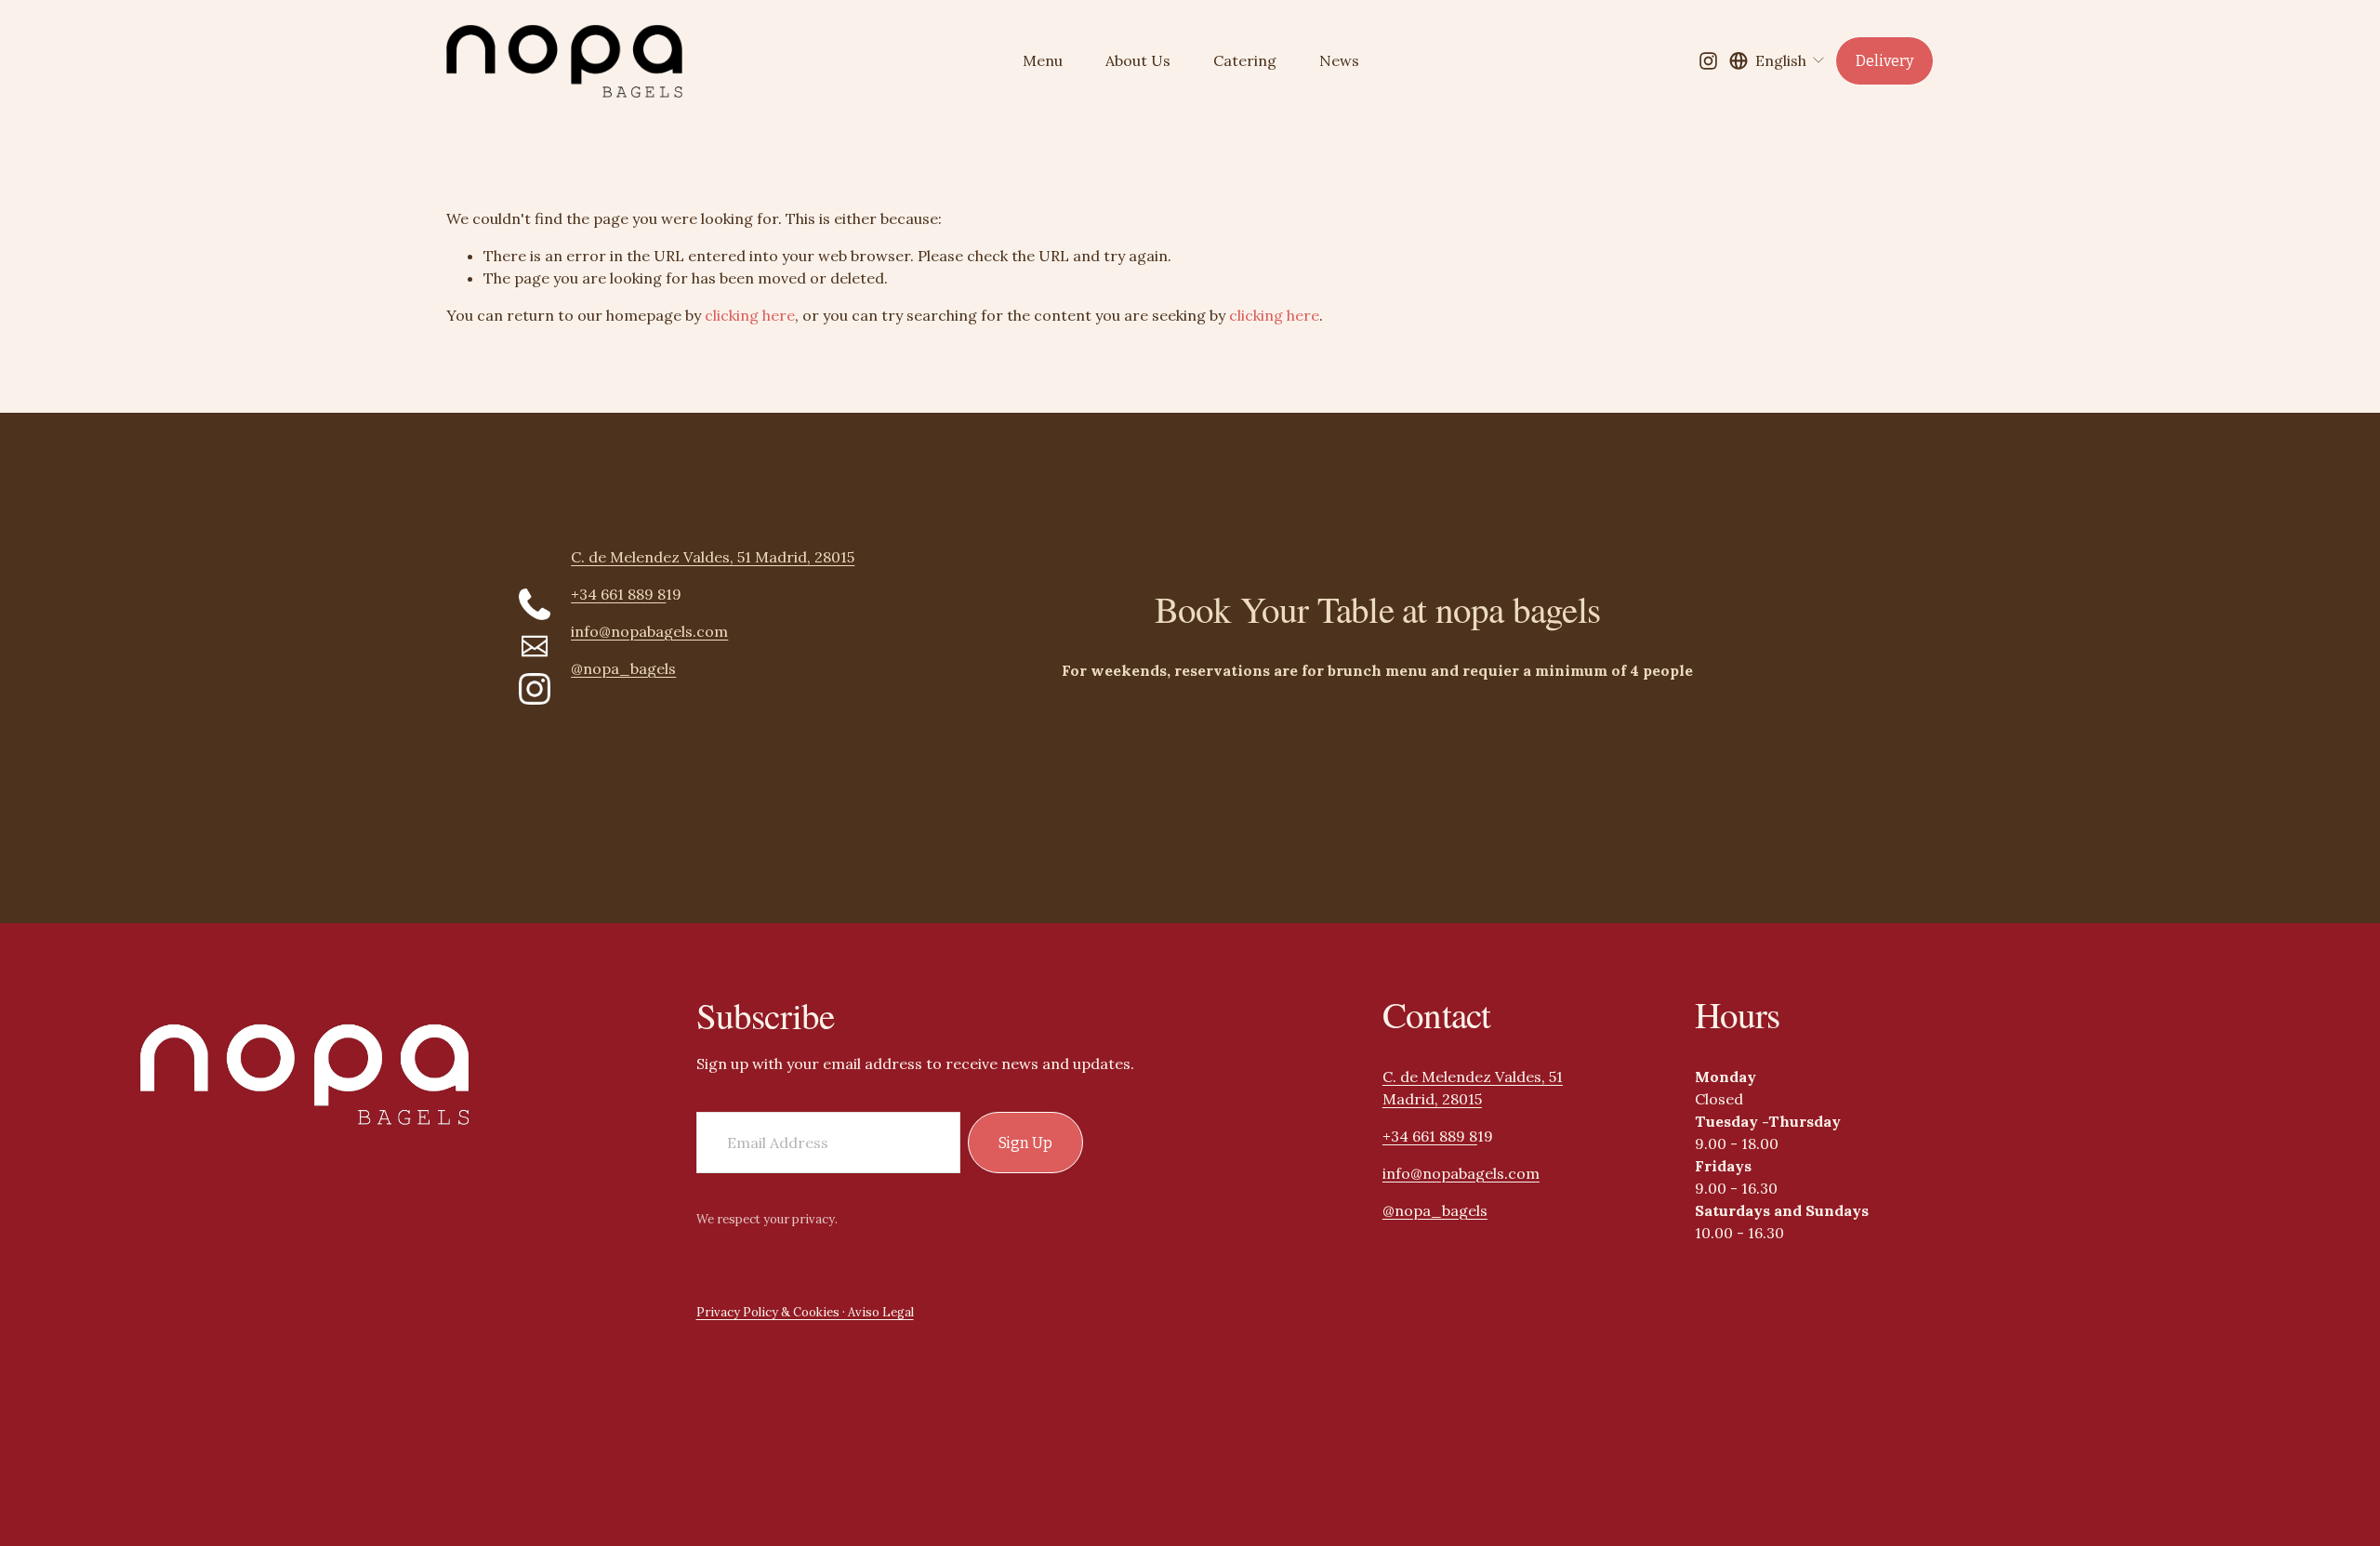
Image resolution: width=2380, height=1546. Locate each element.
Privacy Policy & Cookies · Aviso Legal (805, 1312)
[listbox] (1778, 60)
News (1339, 60)
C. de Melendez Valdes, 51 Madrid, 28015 (1473, 1088)
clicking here (750, 315)
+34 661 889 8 (1430, 1136)
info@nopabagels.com (1461, 1173)
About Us (1138, 60)
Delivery (1884, 61)
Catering (1245, 60)
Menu (1043, 60)
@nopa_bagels (1435, 1210)
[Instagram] (1708, 61)
